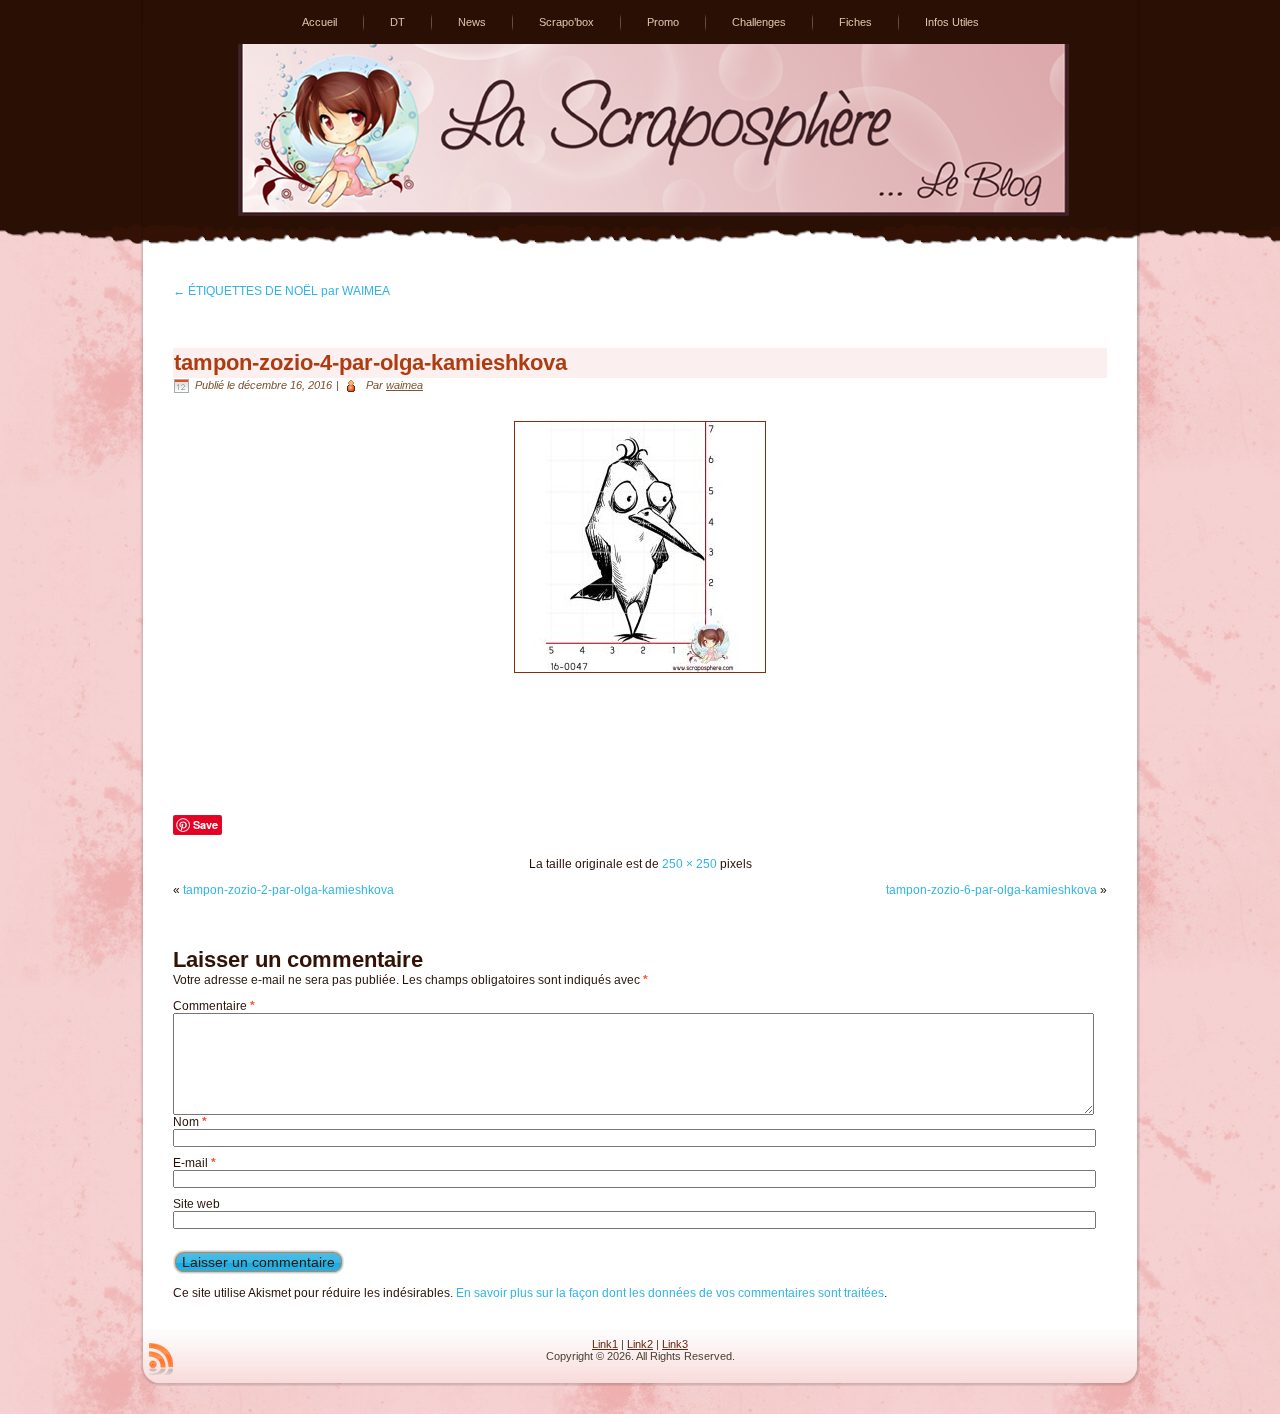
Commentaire (214, 1006)
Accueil (319, 22)
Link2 (640, 1344)
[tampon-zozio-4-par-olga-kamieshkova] (640, 679)
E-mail (194, 1163)
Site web (196, 1204)
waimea (404, 385)
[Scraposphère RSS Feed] (161, 1359)
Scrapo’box (566, 22)
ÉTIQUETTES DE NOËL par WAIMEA (281, 291)
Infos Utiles (952, 22)
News (472, 22)
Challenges (759, 22)
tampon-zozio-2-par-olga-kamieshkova (288, 890)
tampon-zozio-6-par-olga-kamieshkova (991, 890)
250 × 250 (689, 864)
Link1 (605, 1344)
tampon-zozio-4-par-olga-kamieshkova (370, 362)
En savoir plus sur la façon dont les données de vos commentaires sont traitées (670, 1293)
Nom (190, 1122)
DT (397, 22)
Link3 (675, 1344)
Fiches (855, 22)
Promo (663, 22)
